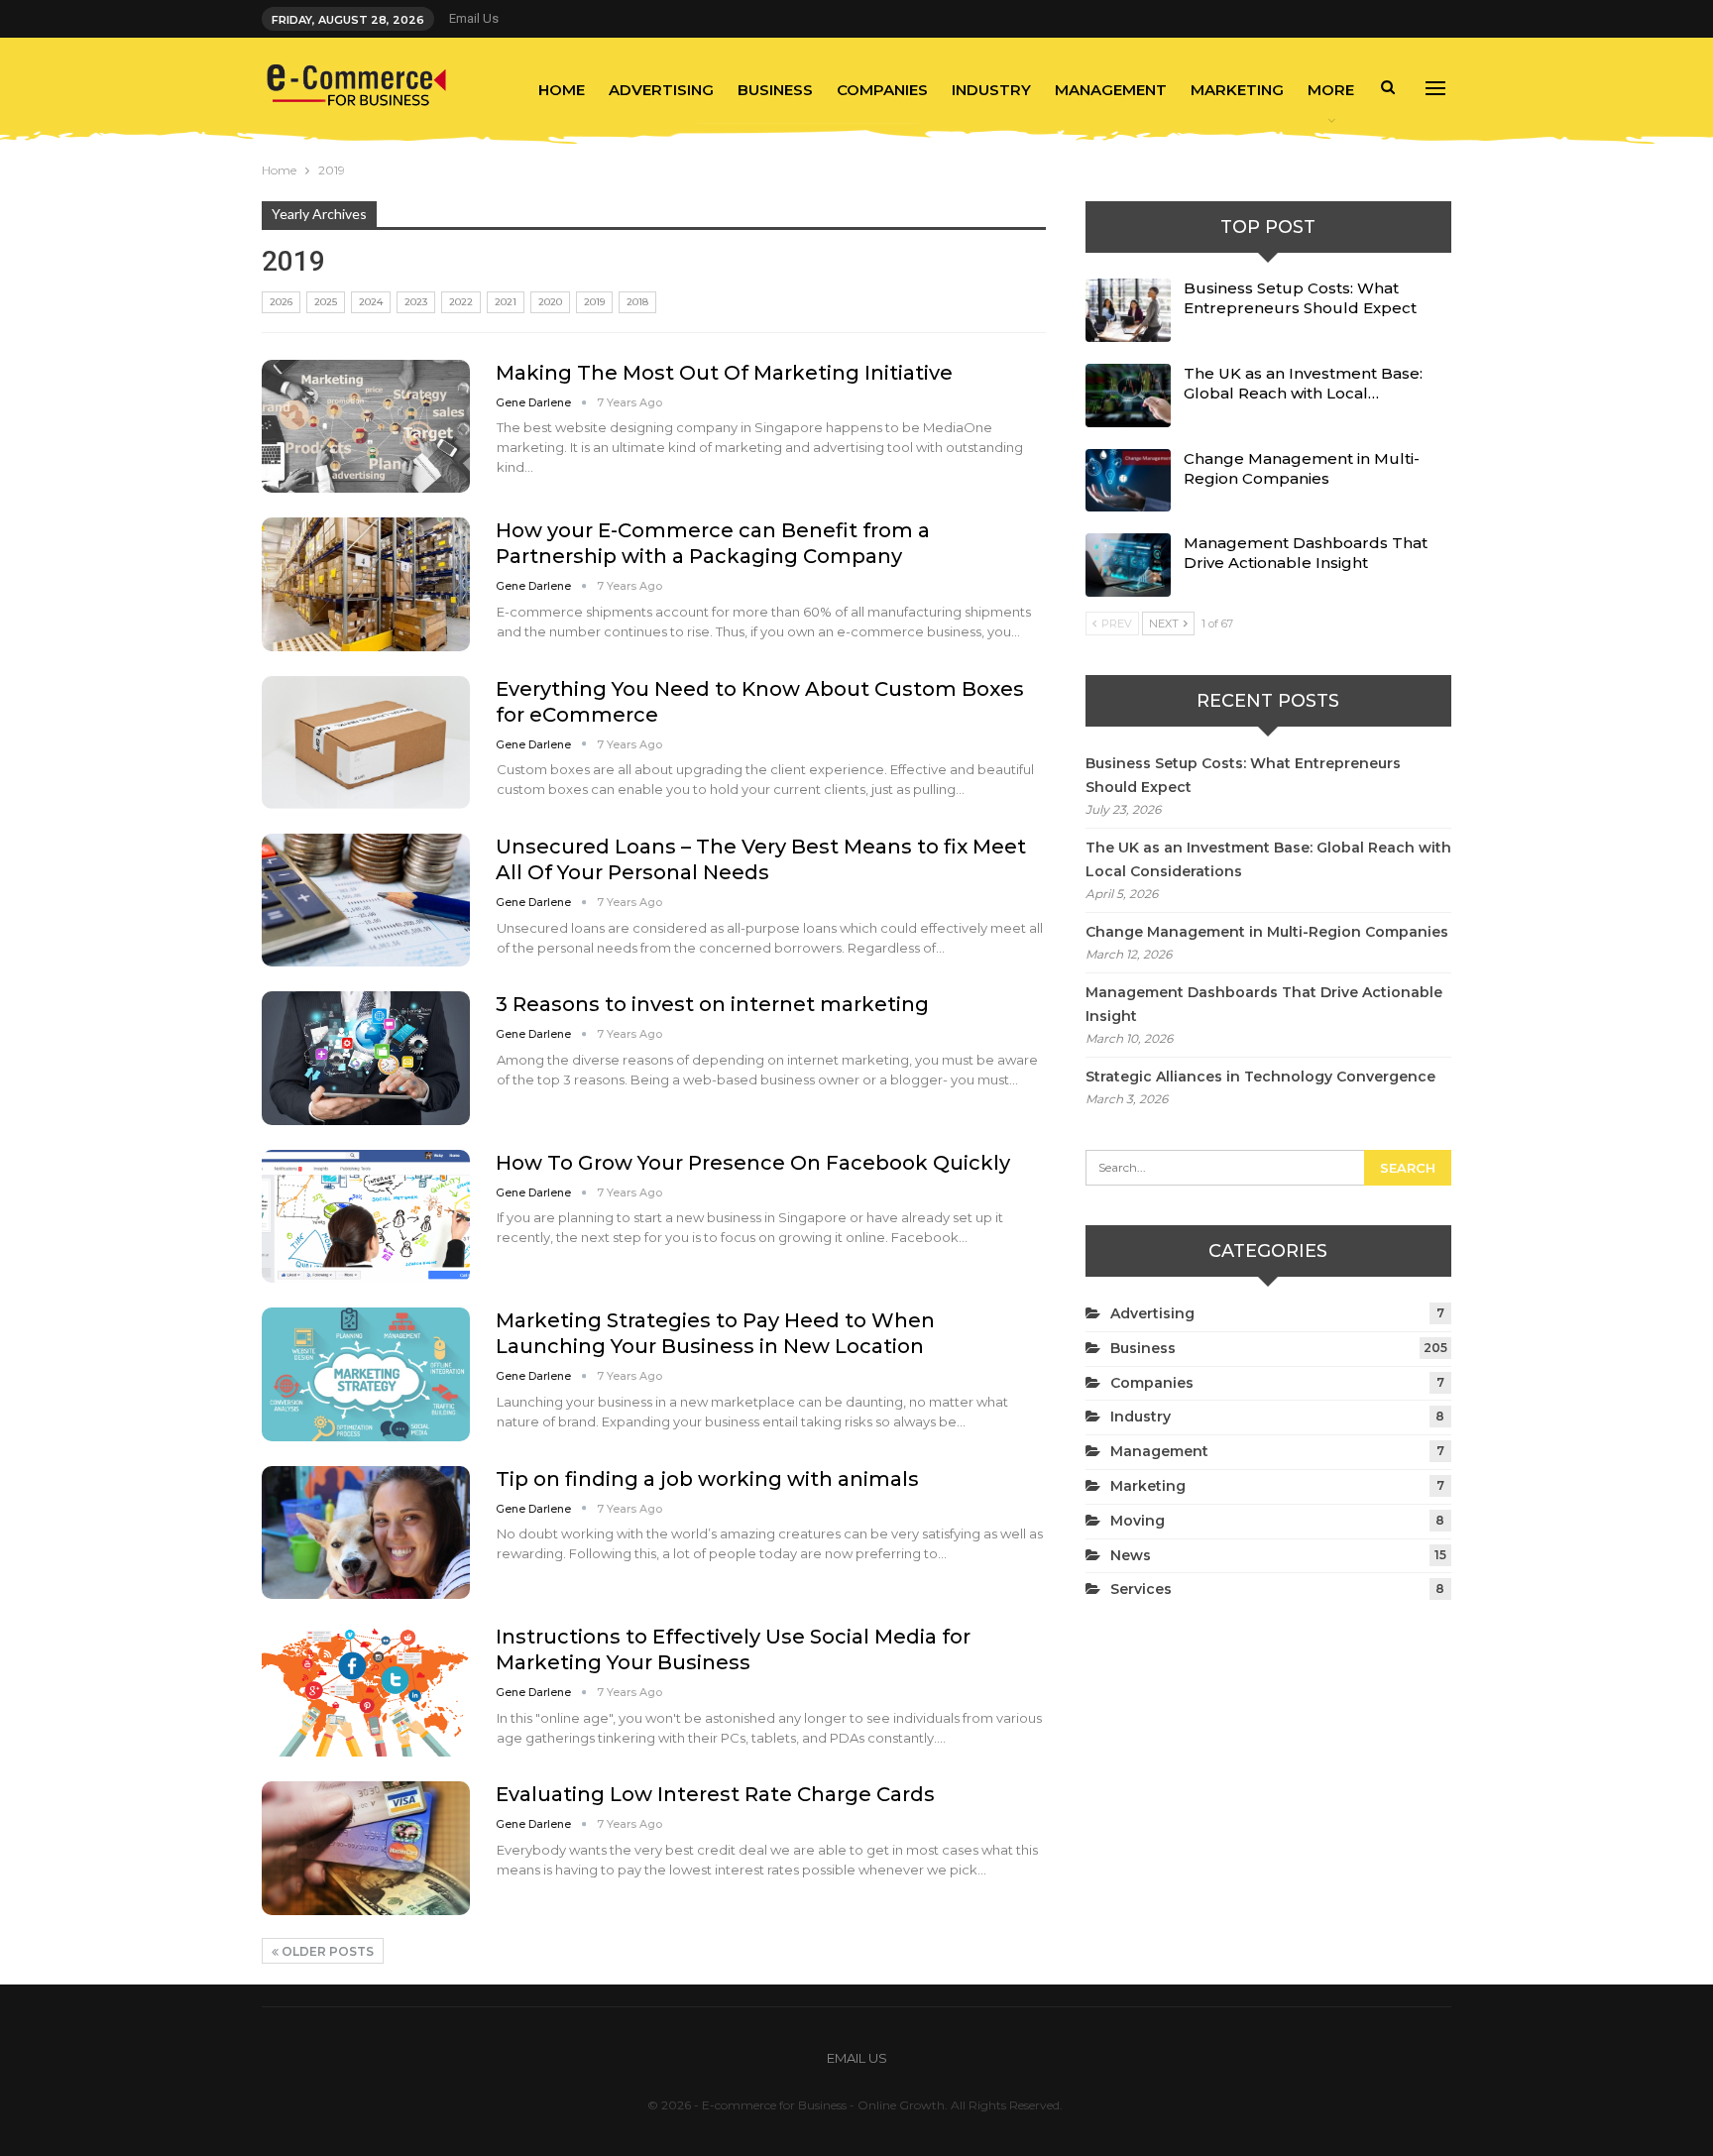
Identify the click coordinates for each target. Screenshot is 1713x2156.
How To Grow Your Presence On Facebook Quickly (753, 1163)
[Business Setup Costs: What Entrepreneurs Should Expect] (1128, 310)
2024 (371, 302)
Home (562, 90)
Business (775, 90)
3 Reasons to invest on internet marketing (712, 1004)
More (1331, 90)
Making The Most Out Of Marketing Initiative (724, 373)
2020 (550, 302)
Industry (991, 90)
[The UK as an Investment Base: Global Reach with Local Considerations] (1128, 396)
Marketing (1237, 90)
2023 (416, 302)
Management (1111, 90)
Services (1141, 1589)
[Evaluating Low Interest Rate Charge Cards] (366, 1848)
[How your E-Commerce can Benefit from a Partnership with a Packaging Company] (366, 584)
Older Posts (326, 1951)
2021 (506, 302)
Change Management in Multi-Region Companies (1302, 468)
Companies (882, 90)
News (1131, 1555)
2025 (326, 302)
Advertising (661, 90)
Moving (1138, 1521)
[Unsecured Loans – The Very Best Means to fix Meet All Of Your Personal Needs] (366, 900)
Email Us (474, 18)
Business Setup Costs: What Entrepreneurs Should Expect (1300, 298)
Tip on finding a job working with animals (707, 1479)
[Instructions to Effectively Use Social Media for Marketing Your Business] (366, 1690)
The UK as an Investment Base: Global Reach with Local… (1303, 383)
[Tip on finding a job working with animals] (366, 1532)
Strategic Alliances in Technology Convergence (1260, 1077)
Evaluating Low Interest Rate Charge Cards (715, 1794)
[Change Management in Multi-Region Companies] (1128, 481)
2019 (594, 302)
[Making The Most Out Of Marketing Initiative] (366, 426)
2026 (281, 302)
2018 (637, 302)
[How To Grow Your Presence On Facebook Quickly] (366, 1216)
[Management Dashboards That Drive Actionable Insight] (1128, 565)
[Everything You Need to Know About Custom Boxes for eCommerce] (366, 742)
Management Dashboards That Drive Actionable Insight (1306, 553)
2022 (461, 302)
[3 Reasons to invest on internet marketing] (366, 1058)
